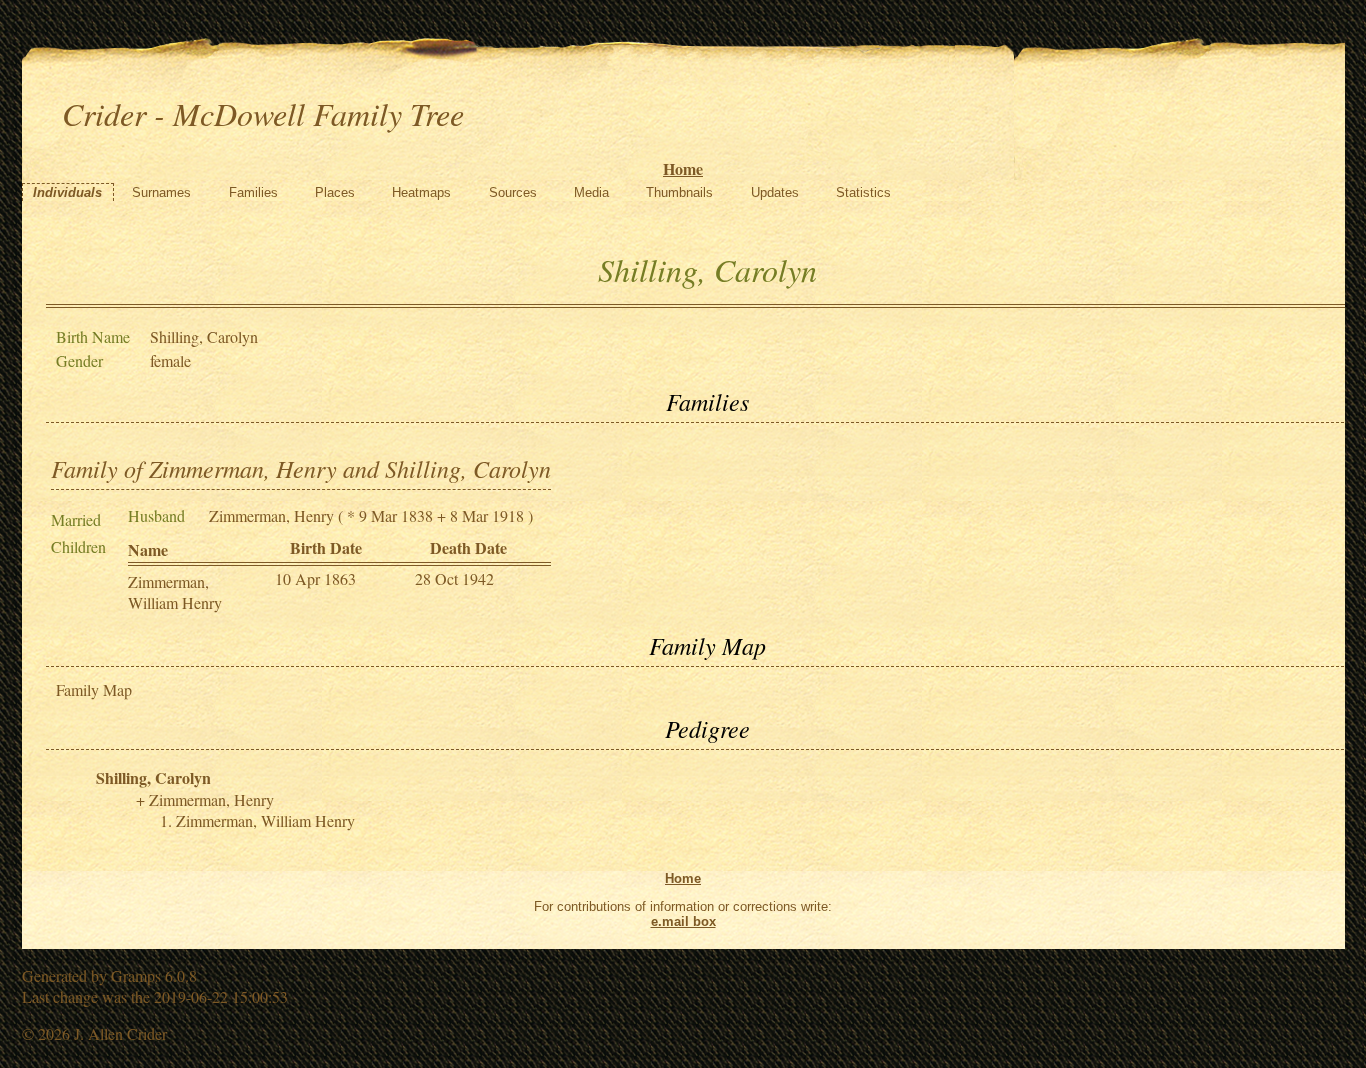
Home (683, 168)
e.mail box (683, 921)
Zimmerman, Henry (271, 515)
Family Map (94, 689)
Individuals (67, 192)
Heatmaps (421, 192)
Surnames (161, 192)
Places (335, 192)
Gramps (136, 975)
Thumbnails (679, 192)
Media (591, 192)
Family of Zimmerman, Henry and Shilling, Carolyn (301, 468)
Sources (513, 192)
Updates (775, 192)
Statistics (863, 192)
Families (253, 192)
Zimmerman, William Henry (175, 592)
